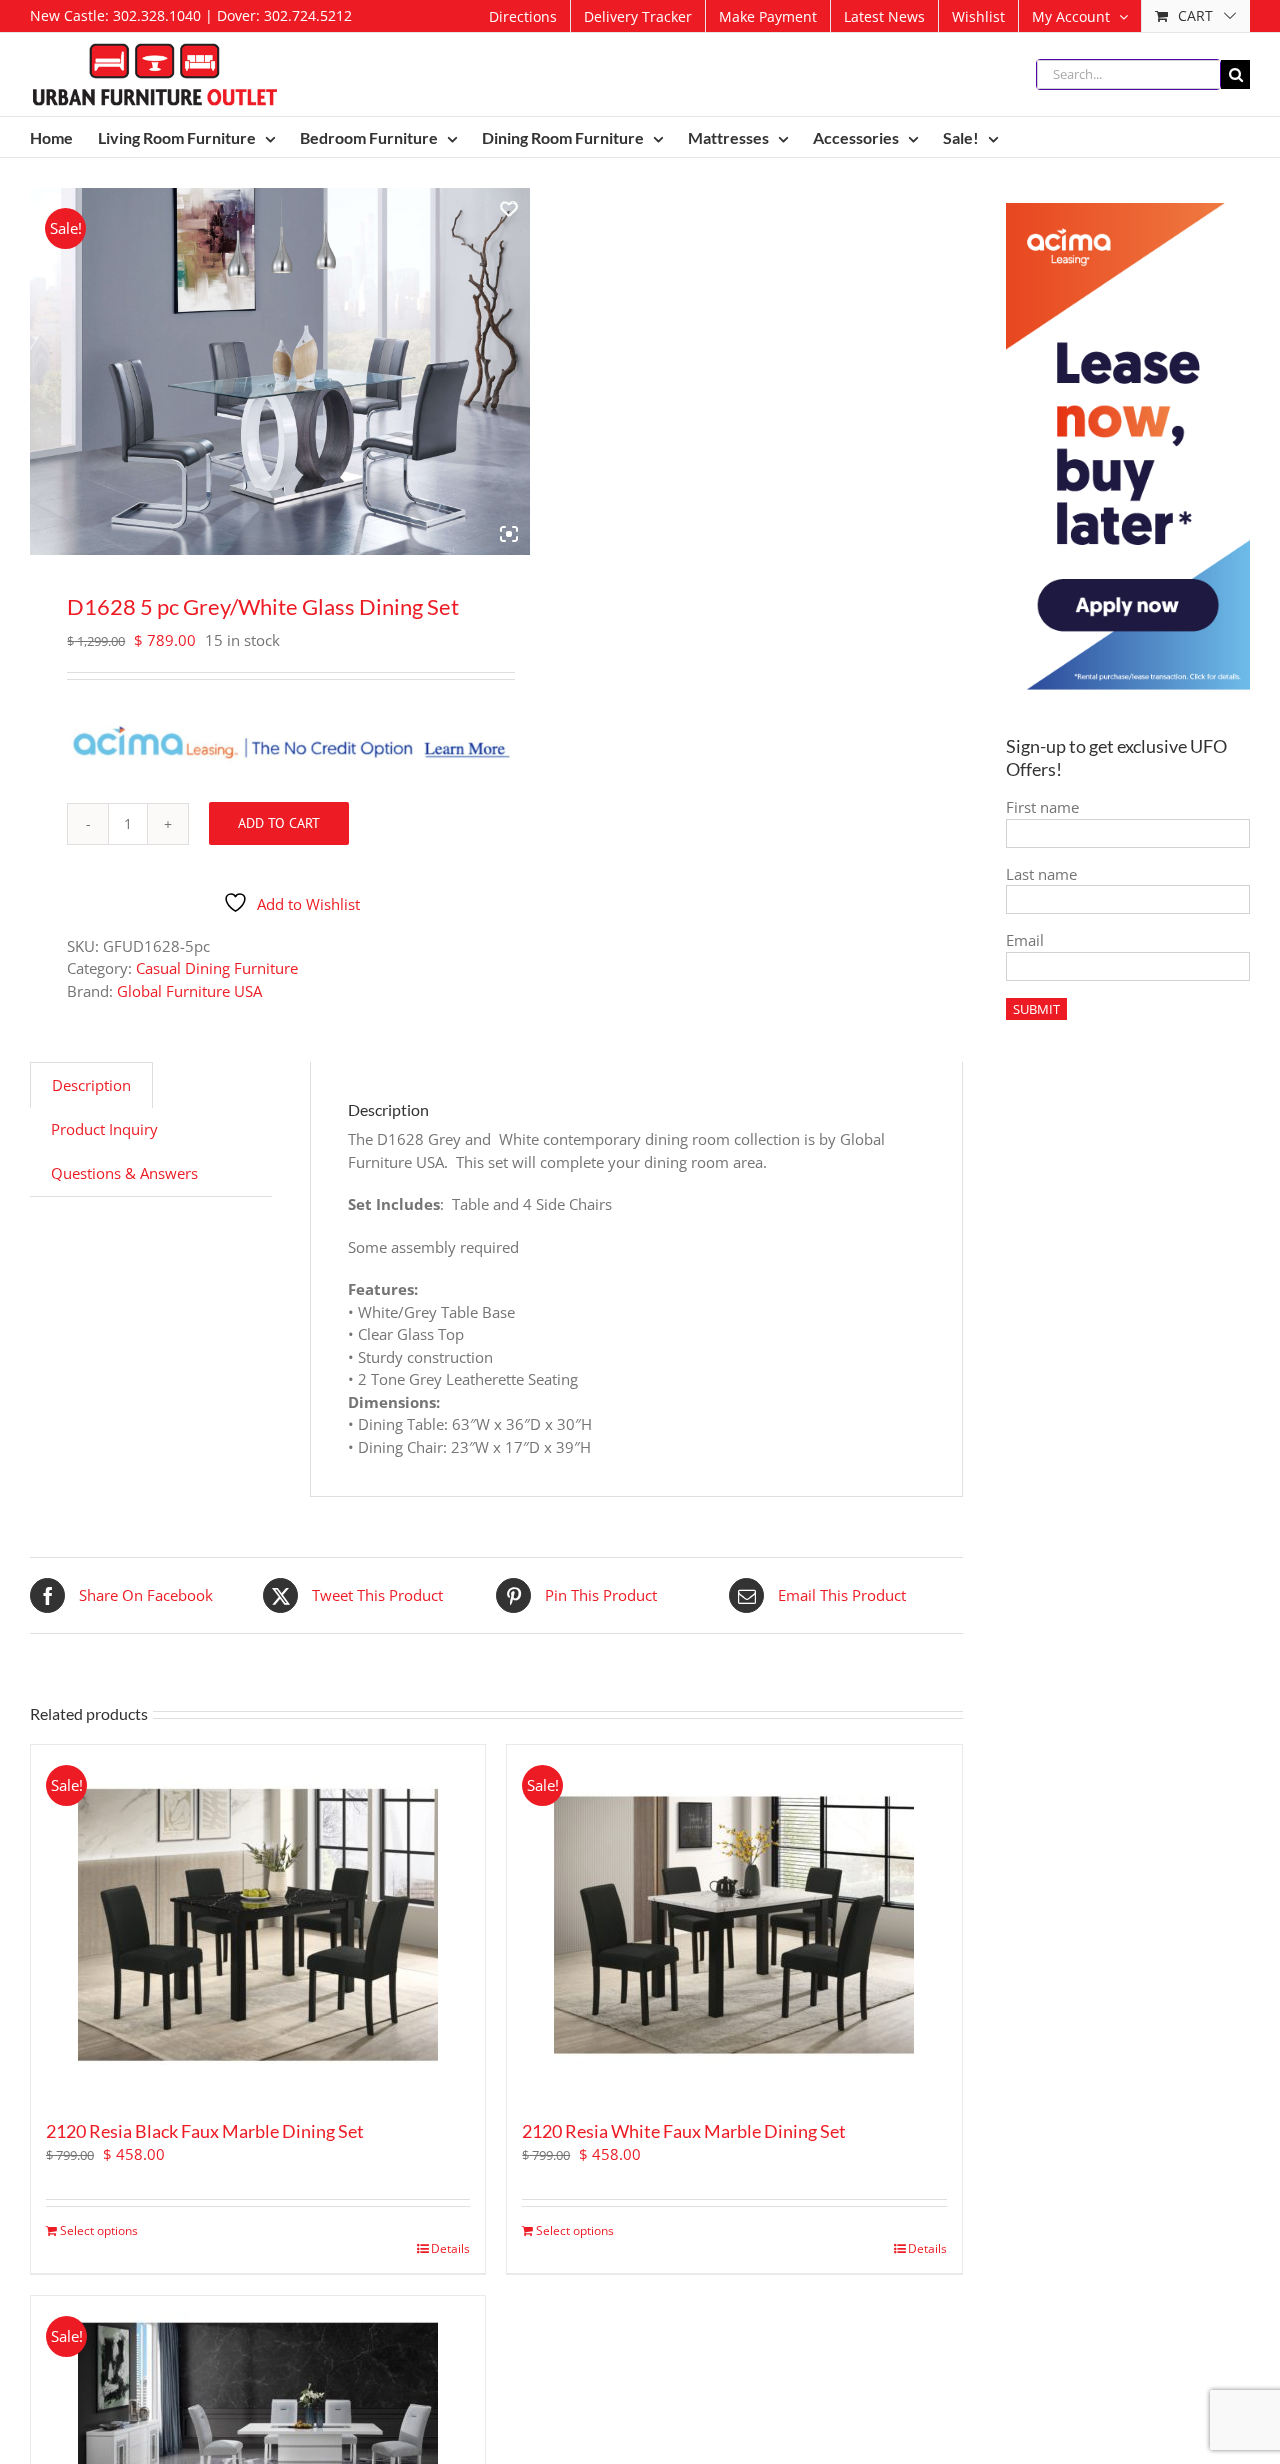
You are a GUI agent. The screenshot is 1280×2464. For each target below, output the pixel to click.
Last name (1041, 874)
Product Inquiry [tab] (104, 1129)
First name (1042, 807)
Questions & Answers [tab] (124, 1173)
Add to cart (279, 823)
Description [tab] (91, 1085)
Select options (99, 2230)
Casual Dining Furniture (217, 968)
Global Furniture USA (189, 991)
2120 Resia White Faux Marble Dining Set (684, 2131)
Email (1025, 940)
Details (450, 2248)
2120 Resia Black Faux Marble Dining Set (205, 2131)
